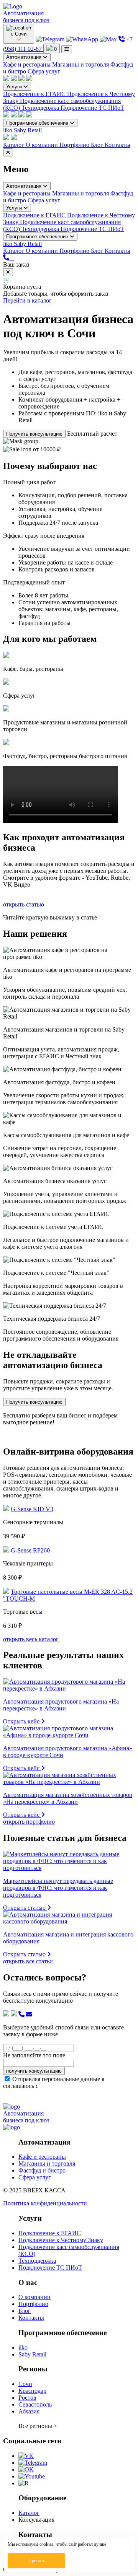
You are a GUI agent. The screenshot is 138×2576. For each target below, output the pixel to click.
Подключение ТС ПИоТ (92, 108)
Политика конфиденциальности (45, 2203)
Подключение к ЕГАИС (35, 94)
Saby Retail (28, 130)
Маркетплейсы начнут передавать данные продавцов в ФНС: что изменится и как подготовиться (58, 1888)
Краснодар (32, 2391)
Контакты (117, 145)
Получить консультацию (34, 434)
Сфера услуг (44, 71)
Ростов (27, 2398)
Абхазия (29, 2411)
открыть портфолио (29, 1822)
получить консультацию (34, 2071)
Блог (98, 145)
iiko (8, 130)
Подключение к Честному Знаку (61, 2240)
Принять (37, 2561)
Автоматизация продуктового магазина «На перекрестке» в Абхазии (61, 1705)
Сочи (25, 2384)
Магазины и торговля (81, 64)
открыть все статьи (28, 1961)
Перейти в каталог (27, 300)
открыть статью (24, 904)
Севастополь (35, 2404)
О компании (43, 145)
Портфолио (75, 145)
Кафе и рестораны (28, 64)
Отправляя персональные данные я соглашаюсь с (65, 2086)
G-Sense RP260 (30, 1550)
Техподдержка (41, 108)
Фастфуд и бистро (42, 2170)
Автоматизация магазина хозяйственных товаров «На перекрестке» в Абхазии (68, 1798)
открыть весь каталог (31, 1639)
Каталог (14, 145)
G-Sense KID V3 (32, 1509)
